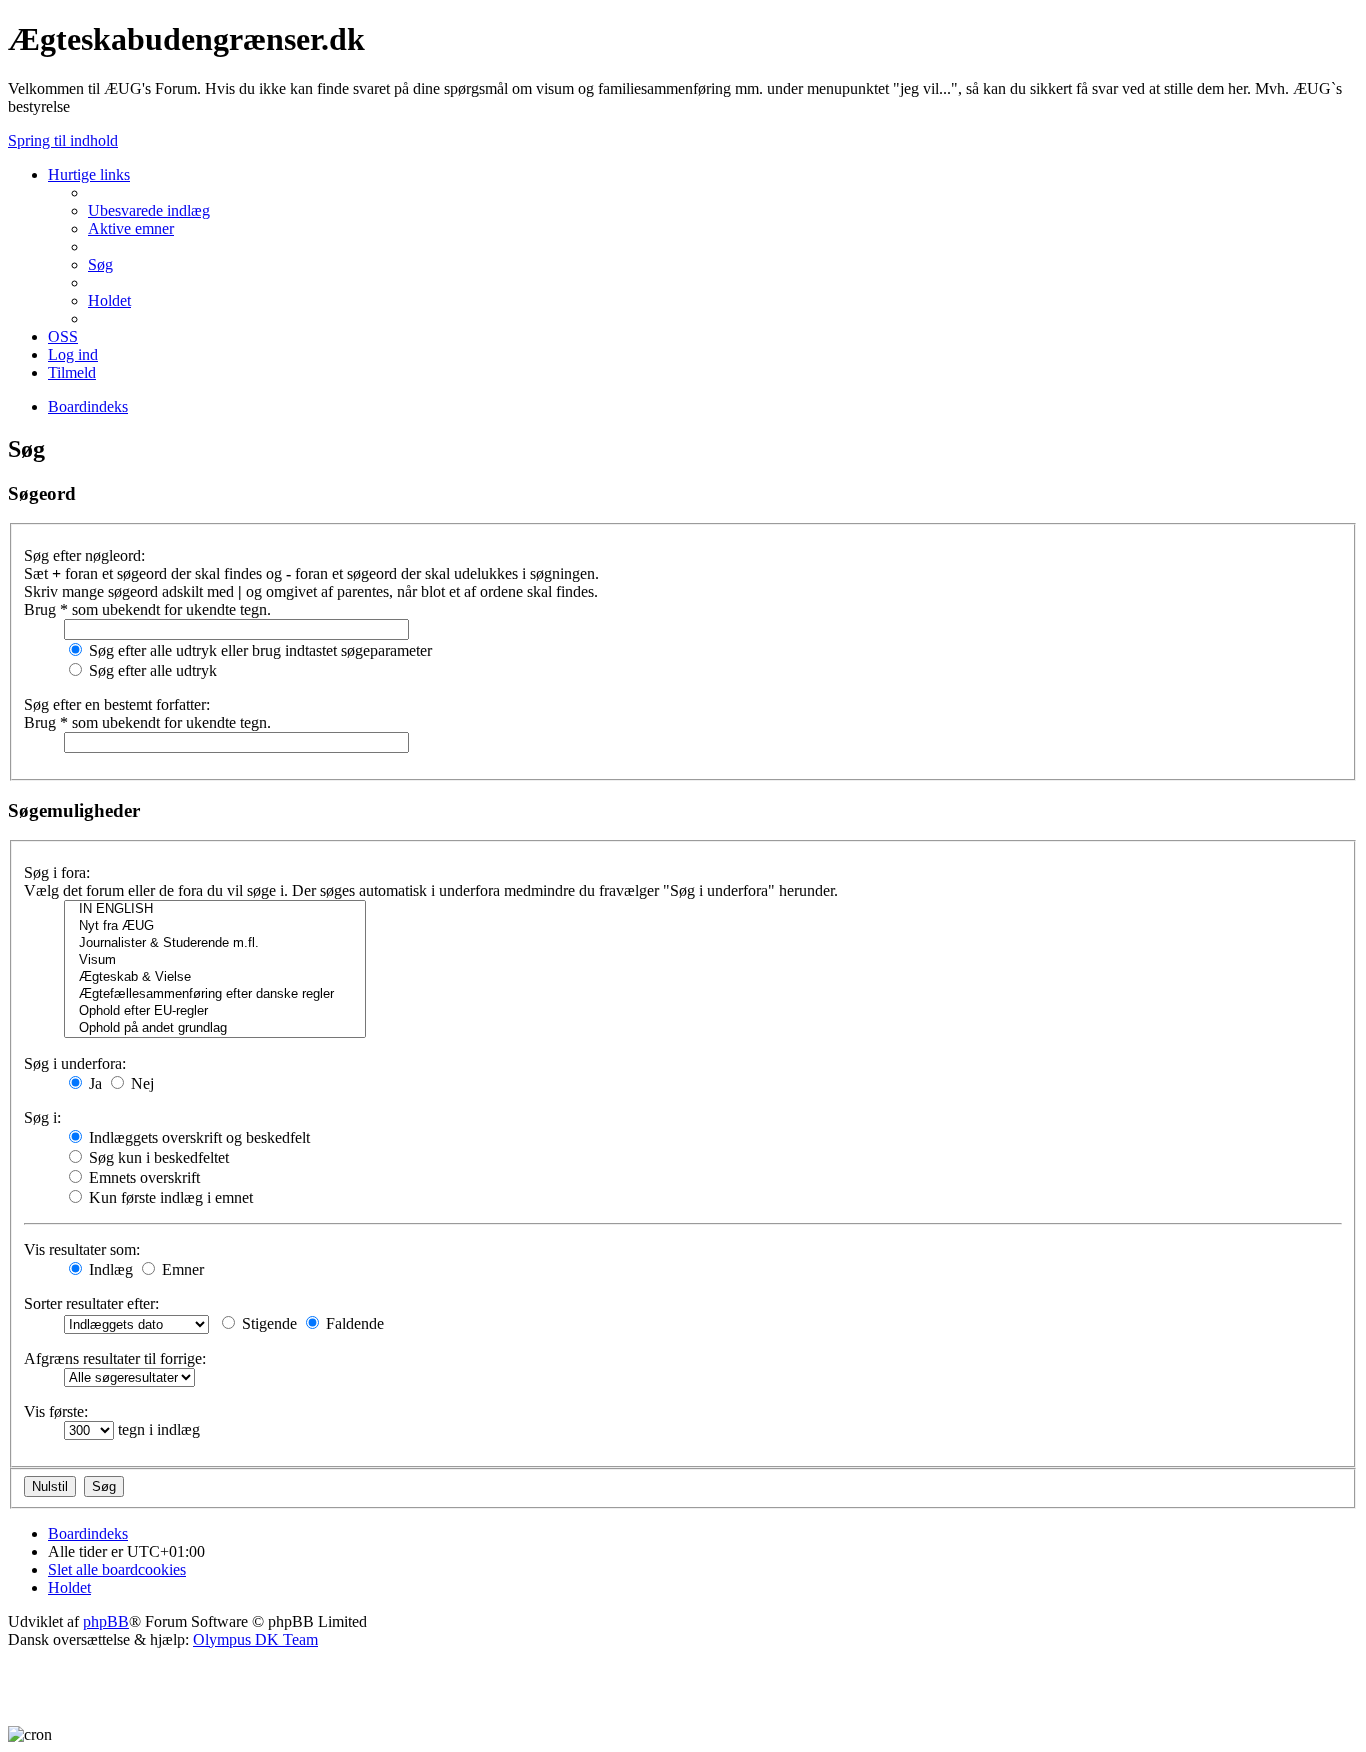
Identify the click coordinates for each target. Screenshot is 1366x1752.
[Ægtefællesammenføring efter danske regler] (215, 994)
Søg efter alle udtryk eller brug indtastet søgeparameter (258, 650)
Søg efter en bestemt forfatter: (117, 704)
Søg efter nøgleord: (84, 555)
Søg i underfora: (75, 1063)
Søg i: (42, 1117)
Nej (140, 1083)
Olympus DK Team (255, 1639)
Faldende (353, 1323)
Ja (93, 1083)
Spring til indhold (63, 140)
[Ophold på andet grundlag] (215, 1028)
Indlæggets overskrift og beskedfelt (197, 1137)
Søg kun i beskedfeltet (157, 1157)
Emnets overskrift (142, 1177)
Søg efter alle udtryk (151, 670)
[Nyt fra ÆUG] (215, 926)
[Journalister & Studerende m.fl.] (215, 943)
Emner (181, 1269)
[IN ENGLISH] (215, 909)
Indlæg (109, 1269)
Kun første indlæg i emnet (169, 1197)
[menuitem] (149, 210)
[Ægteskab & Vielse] (215, 977)
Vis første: (56, 1411)
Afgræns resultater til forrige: (115, 1358)
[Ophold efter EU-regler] (215, 1011)
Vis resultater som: (82, 1249)
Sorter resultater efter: (91, 1303)
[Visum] (215, 960)
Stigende (267, 1323)
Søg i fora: (57, 872)
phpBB (106, 1621)
